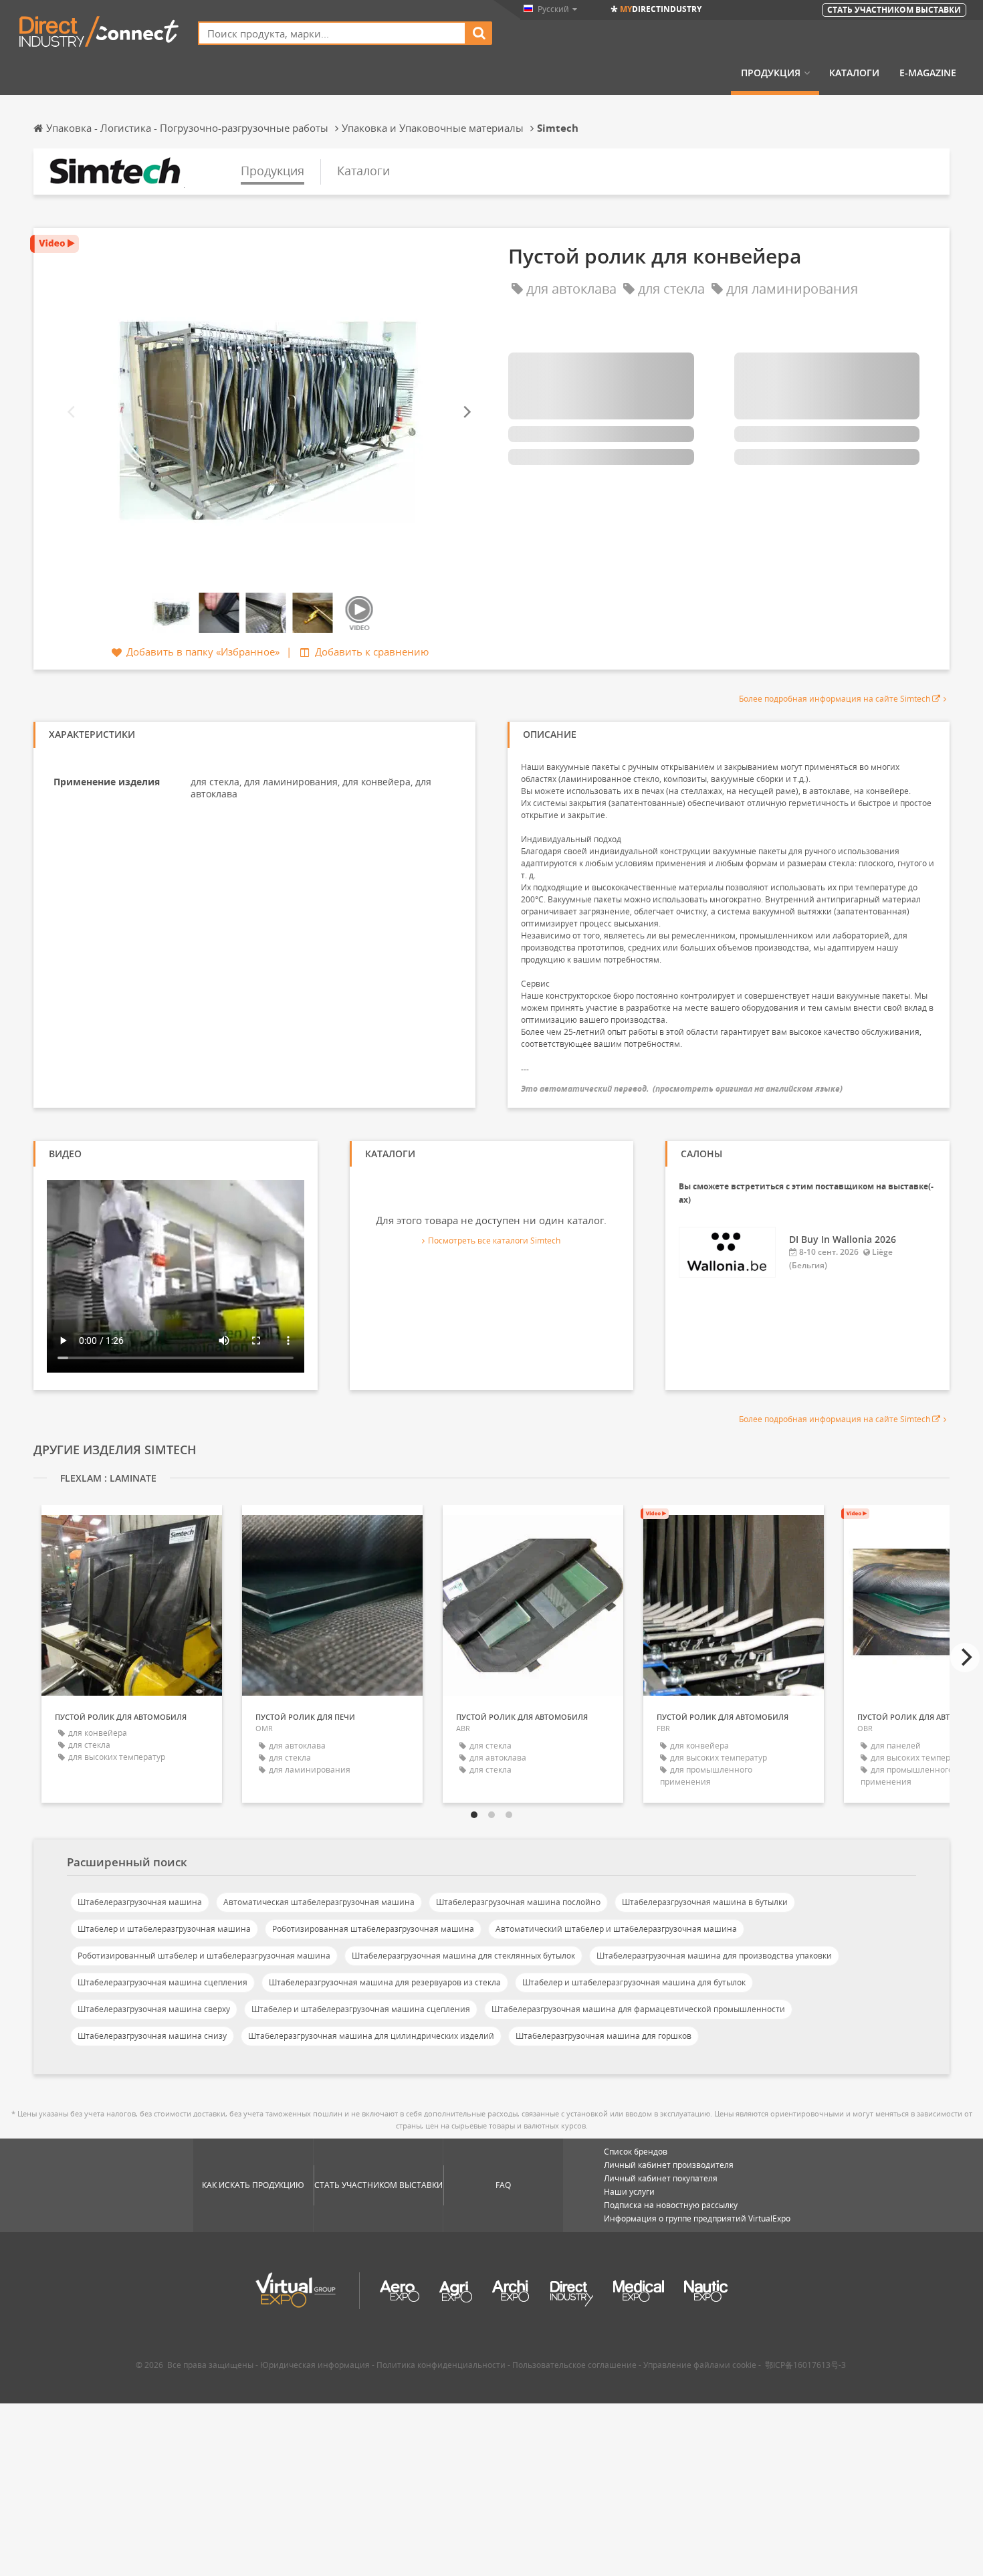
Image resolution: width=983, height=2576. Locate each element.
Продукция (771, 73)
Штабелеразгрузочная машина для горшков (604, 2036)
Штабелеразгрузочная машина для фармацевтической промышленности (638, 2009)
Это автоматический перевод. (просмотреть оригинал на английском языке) (682, 1089)
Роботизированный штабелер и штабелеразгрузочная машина (204, 1956)
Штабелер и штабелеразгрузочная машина (164, 1929)
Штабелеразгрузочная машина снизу (152, 2036)
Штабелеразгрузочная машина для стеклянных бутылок (463, 1956)
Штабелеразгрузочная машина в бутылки (705, 1902)
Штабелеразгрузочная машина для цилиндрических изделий (371, 2036)
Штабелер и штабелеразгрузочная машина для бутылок (634, 1982)
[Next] (466, 412)
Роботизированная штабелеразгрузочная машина (373, 1929)
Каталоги (854, 73)
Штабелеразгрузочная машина (140, 1902)
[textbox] (332, 33)
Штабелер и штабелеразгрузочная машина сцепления (361, 2009)
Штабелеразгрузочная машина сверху (154, 2009)
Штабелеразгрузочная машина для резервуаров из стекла (385, 1982)
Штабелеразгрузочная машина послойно (518, 1902)
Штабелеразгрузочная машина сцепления (162, 1982)
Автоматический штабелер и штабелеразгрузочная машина (616, 1929)
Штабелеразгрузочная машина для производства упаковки (714, 1956)
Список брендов (636, 2152)
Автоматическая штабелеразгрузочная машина (319, 1902)
